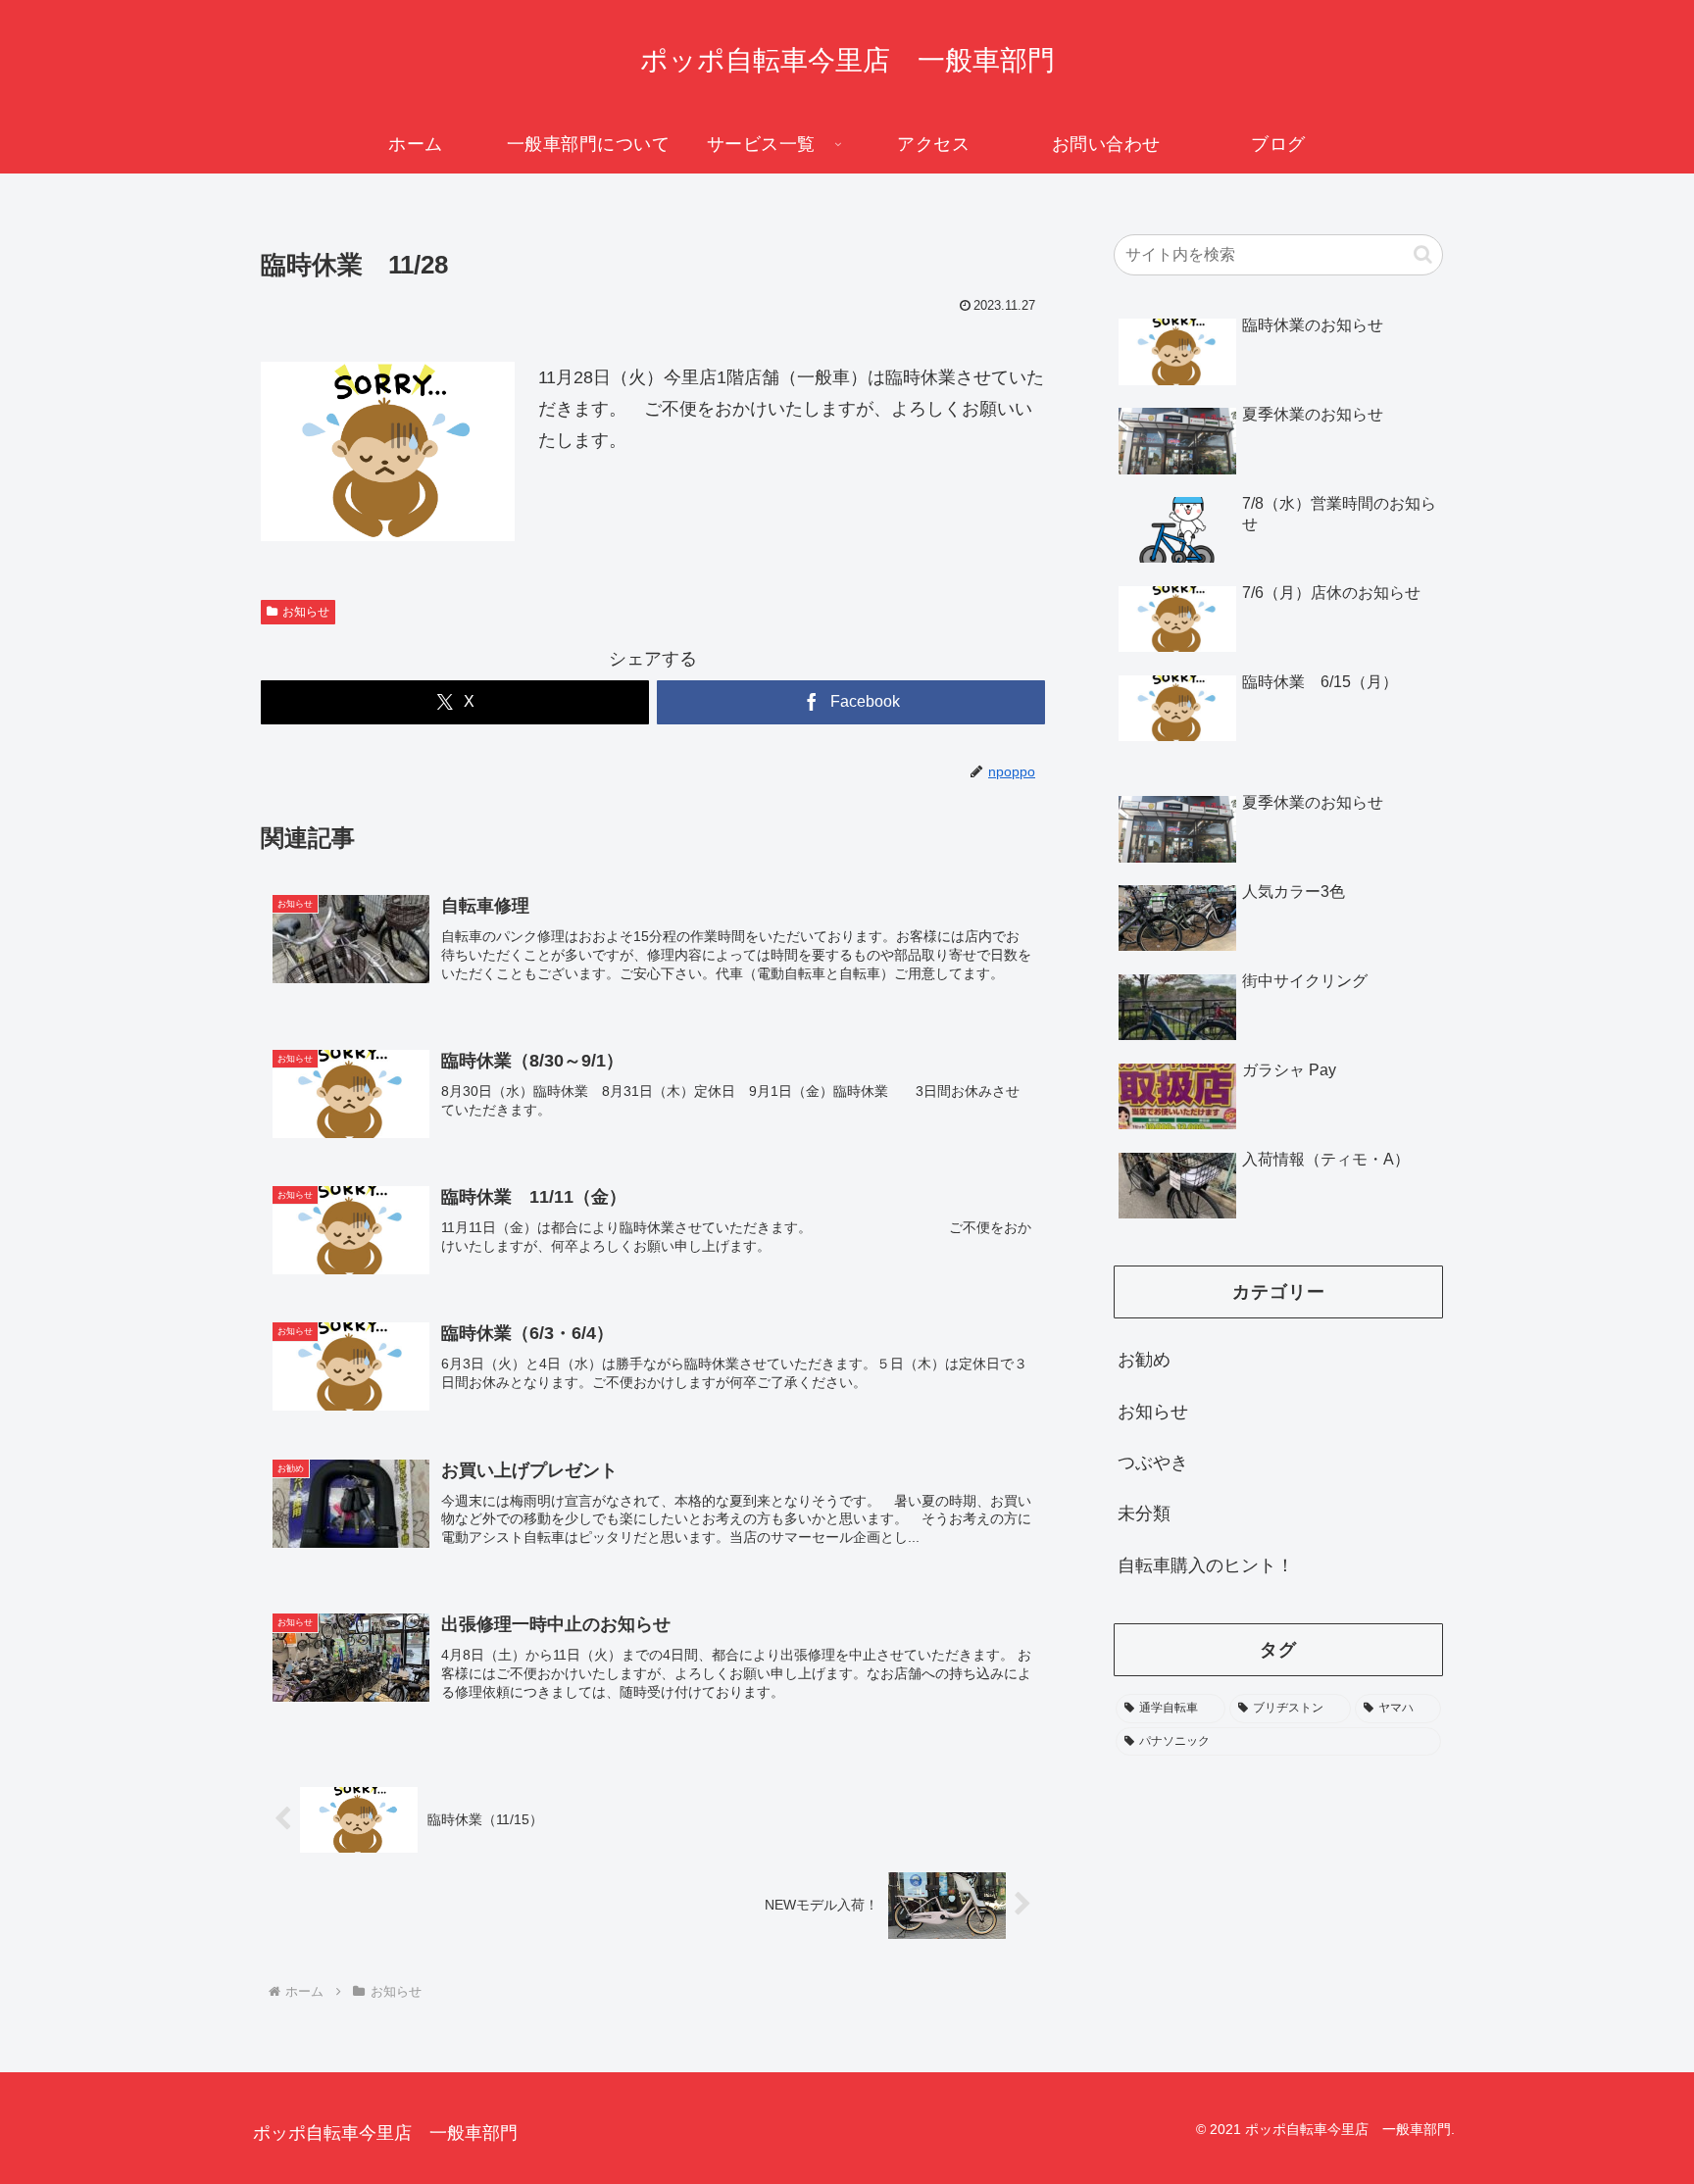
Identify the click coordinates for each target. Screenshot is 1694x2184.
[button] (1423, 254)
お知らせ (306, 612)
